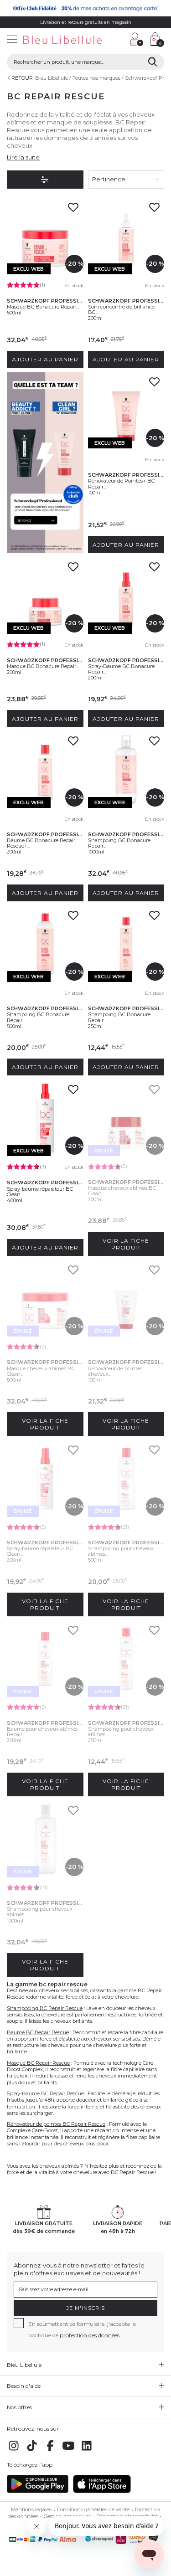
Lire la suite (23, 157)
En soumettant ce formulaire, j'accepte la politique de (82, 2329)
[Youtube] (68, 2451)
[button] (119, 40)
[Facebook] (50, 2451)
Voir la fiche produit (126, 1244)
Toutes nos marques (96, 78)
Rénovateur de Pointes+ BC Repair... (121, 483)
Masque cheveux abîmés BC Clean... (122, 1191)
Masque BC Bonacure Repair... (43, 307)
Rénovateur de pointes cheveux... (115, 1371)
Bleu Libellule (52, 78)
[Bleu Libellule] (62, 40)
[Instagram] (14, 2451)
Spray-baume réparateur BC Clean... (40, 1192)
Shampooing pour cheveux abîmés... (121, 1551)
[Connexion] (137, 39)
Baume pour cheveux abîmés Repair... (42, 1732)
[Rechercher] (153, 62)
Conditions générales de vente (93, 2509)
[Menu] (12, 40)
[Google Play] (38, 2491)
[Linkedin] (87, 2451)
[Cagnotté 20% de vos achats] (85, 8)
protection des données (90, 2335)
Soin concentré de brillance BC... (121, 309)
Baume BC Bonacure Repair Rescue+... (41, 843)
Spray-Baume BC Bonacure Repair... (121, 669)
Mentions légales (31, 2509)
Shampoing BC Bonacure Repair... (119, 843)
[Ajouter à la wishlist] (73, 210)
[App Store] (102, 2491)
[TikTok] (32, 2451)
